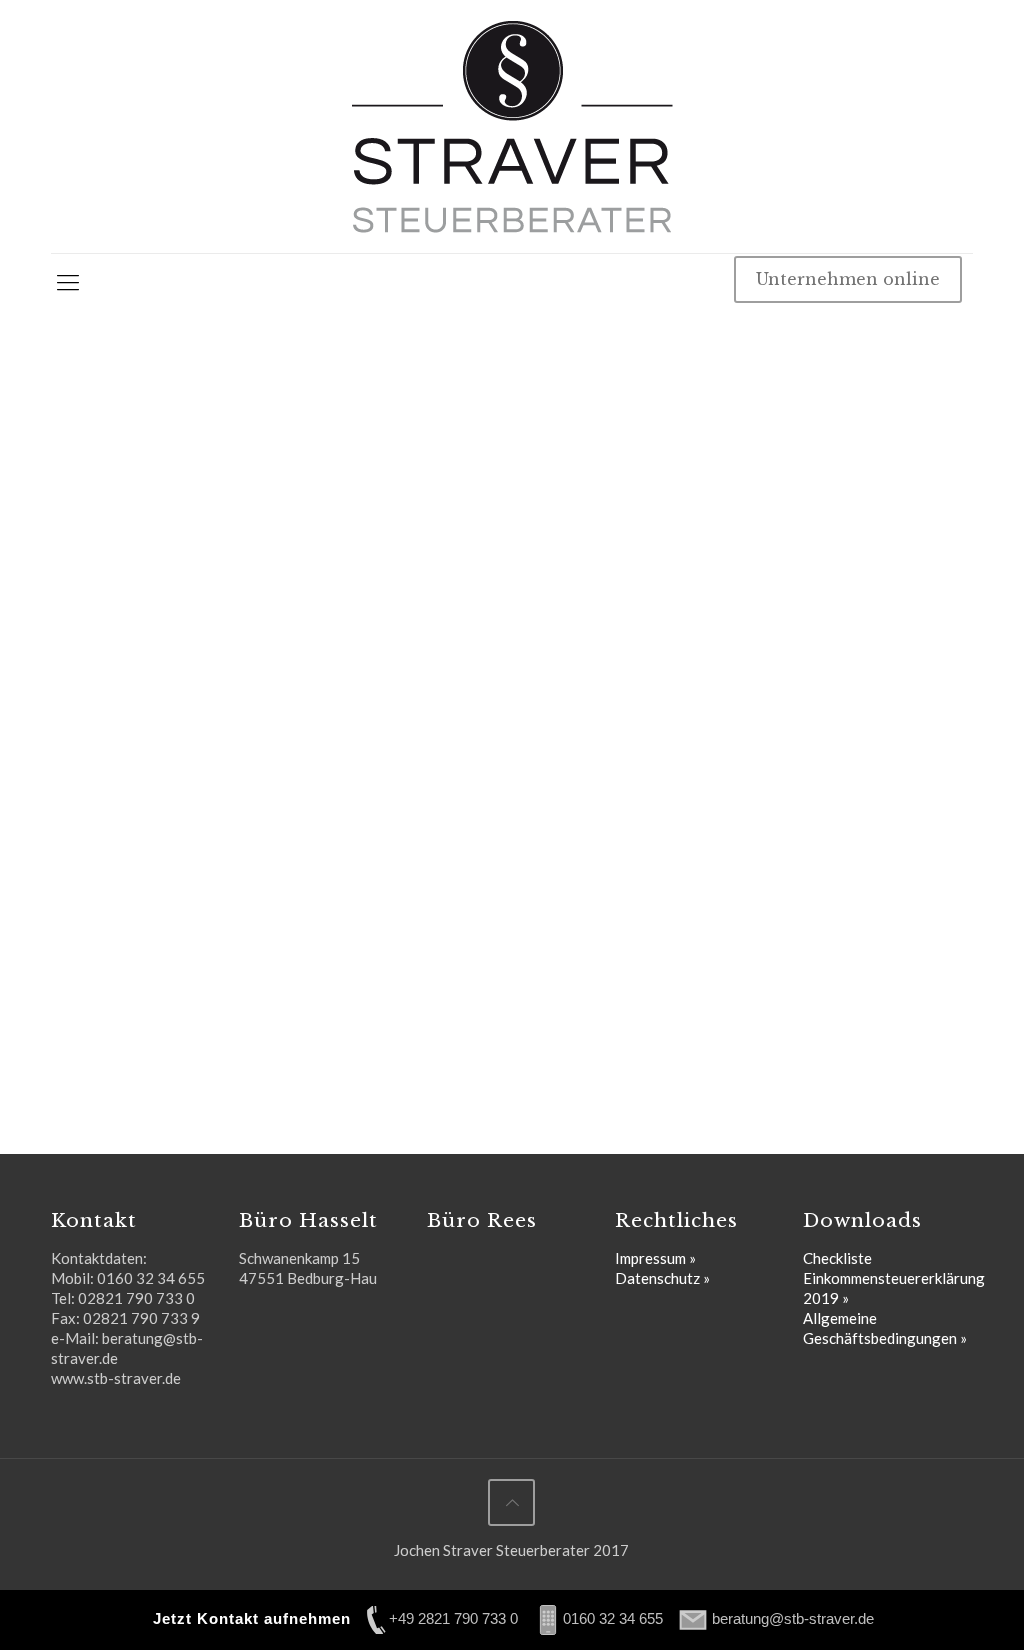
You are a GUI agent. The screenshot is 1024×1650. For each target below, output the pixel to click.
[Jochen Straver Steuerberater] (512, 126)
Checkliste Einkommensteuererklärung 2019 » (894, 1278)
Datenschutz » (662, 1278)
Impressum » (655, 1258)
